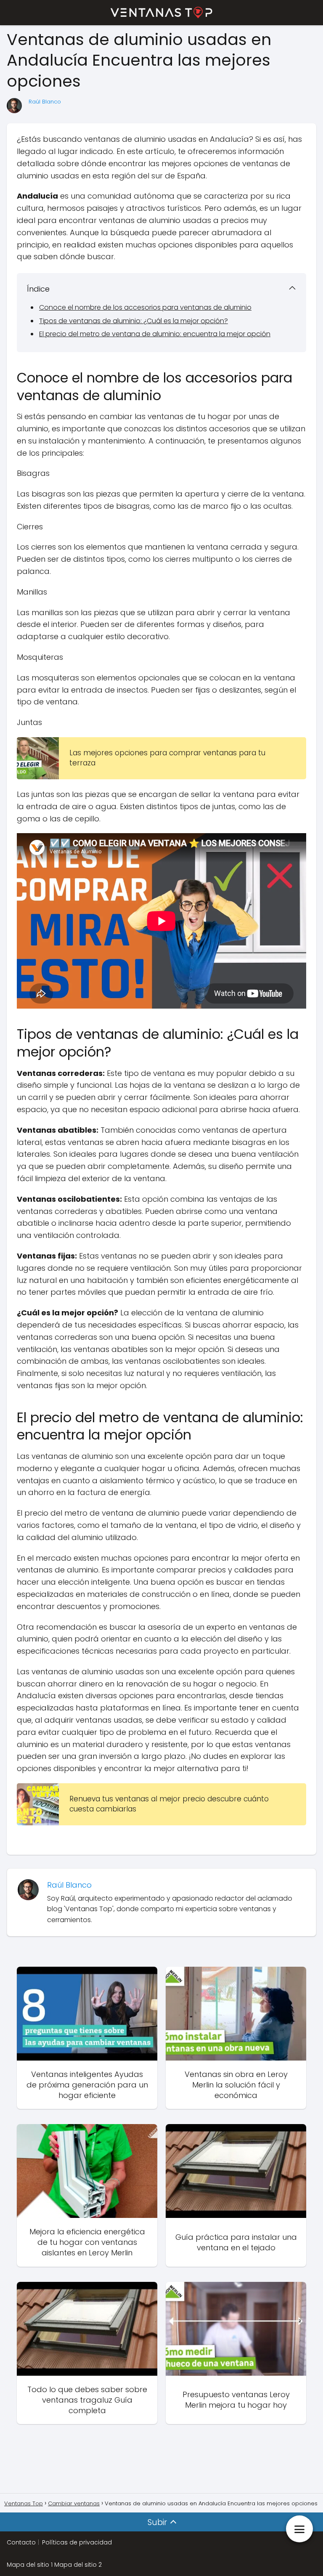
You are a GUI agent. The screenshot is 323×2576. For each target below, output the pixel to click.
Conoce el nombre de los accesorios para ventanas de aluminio (145, 307)
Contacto (21, 2542)
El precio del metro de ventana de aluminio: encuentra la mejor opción (155, 334)
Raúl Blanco (45, 102)
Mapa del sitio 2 (78, 2565)
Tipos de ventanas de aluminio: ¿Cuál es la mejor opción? (134, 321)
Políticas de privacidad (77, 2542)
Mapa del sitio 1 (30, 2565)
